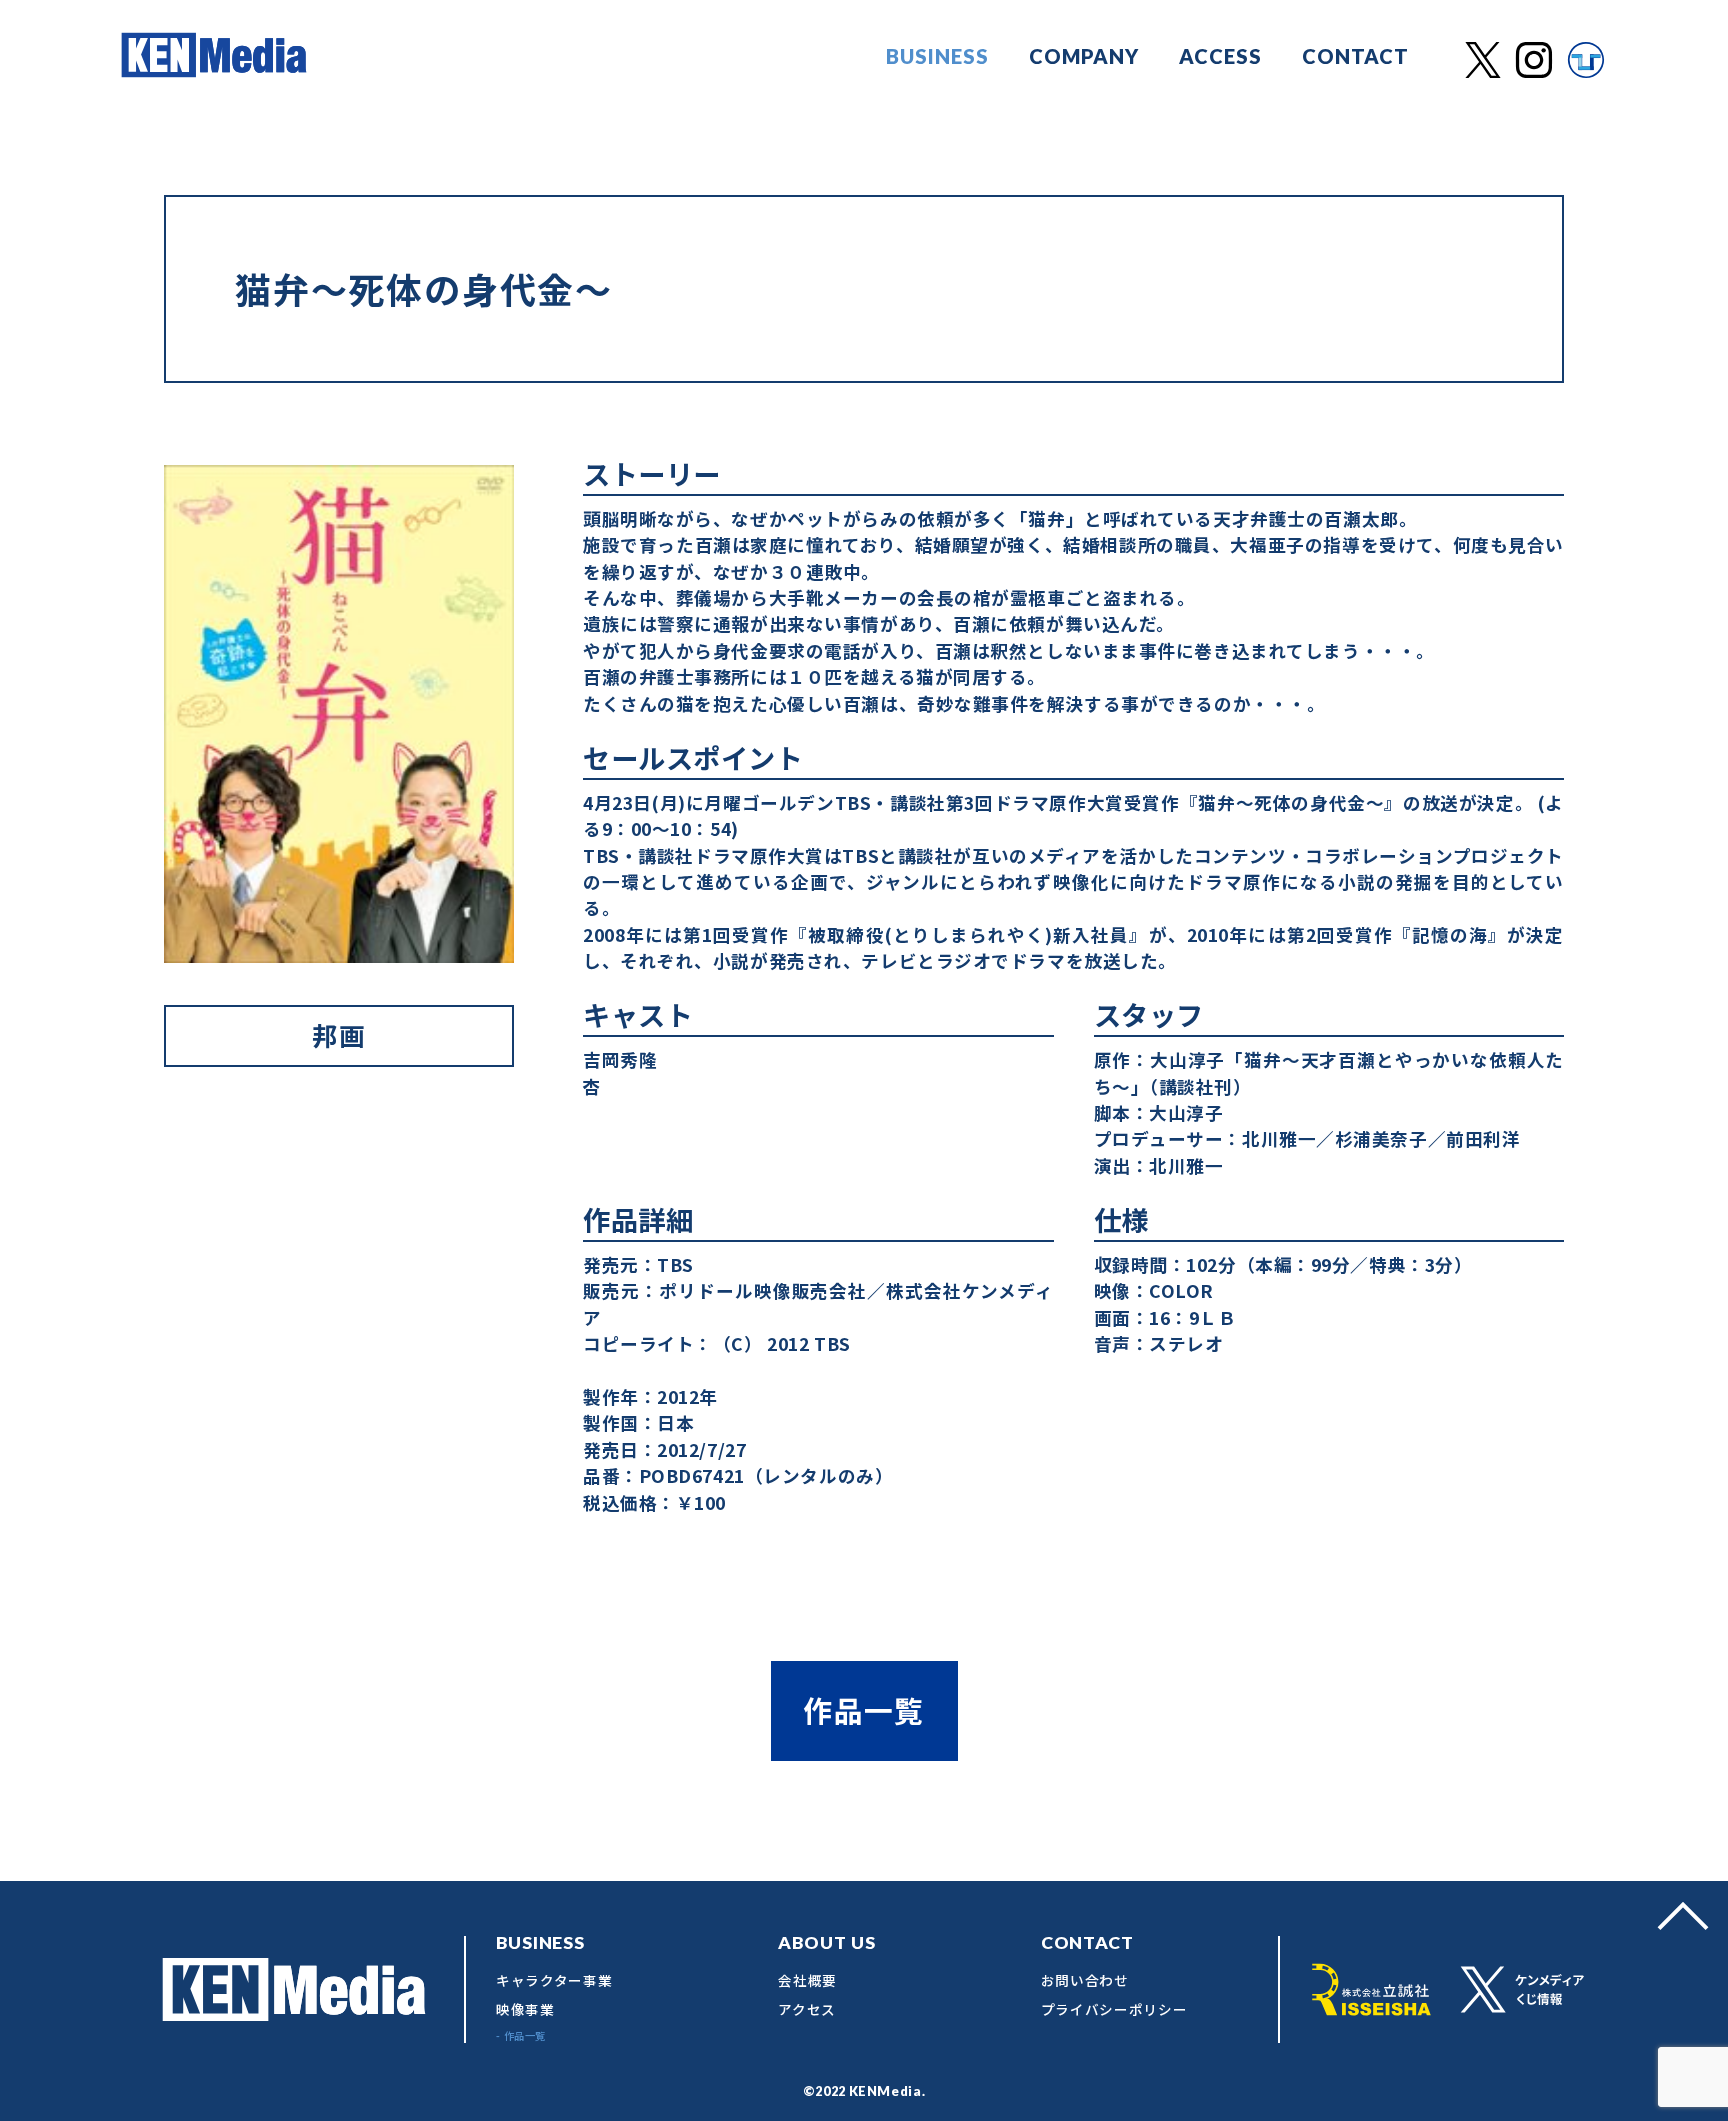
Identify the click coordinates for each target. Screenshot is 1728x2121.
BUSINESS (937, 56)
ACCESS (1220, 56)
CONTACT (1355, 56)
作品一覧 (864, 1709)
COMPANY (1084, 56)
